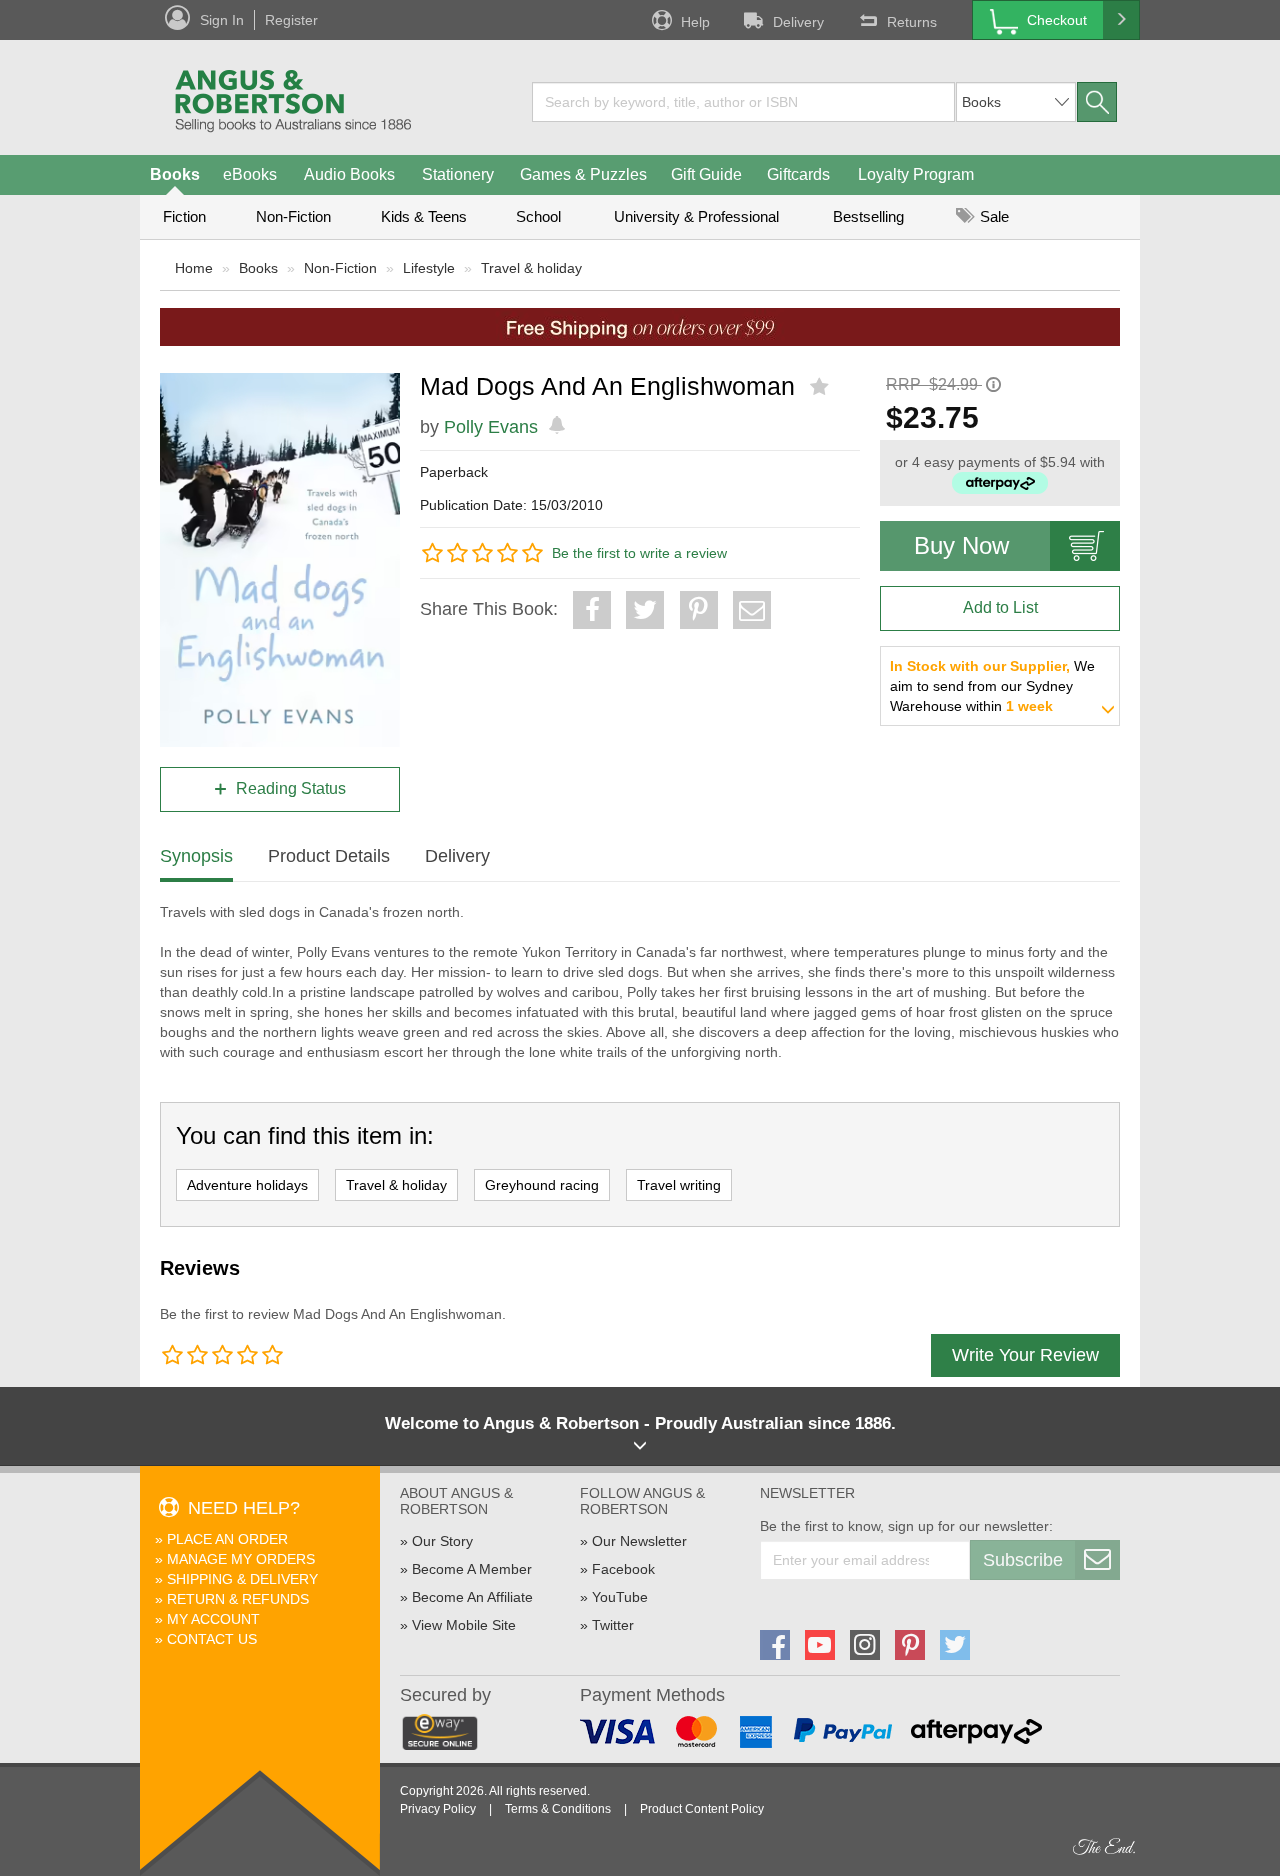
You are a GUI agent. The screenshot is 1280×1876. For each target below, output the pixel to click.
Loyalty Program (916, 174)
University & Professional (696, 216)
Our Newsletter (639, 1541)
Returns (912, 22)
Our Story (442, 1541)
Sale (992, 216)
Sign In (222, 20)
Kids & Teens (424, 216)
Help (695, 22)
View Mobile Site (464, 1625)
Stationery (458, 174)
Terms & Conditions (558, 1809)
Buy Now (961, 545)
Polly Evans (491, 427)
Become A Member (472, 1569)
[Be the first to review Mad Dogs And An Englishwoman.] (821, 387)
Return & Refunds (238, 1599)
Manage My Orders (241, 1559)
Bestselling (868, 216)
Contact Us (212, 1639)
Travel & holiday (531, 268)
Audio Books (349, 174)
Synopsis (196, 856)
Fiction (184, 216)
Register (291, 20)
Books (175, 174)
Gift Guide (706, 174)
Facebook (623, 1569)
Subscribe (1023, 1560)
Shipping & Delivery (242, 1579)
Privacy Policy (438, 1809)
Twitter (613, 1625)
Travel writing (679, 1185)
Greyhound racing (542, 1185)
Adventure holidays (247, 1185)
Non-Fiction (293, 216)
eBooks (250, 174)
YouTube (620, 1597)
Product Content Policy (702, 1809)
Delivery (798, 22)
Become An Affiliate (472, 1597)
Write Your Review (1025, 1355)
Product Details (329, 856)
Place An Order (227, 1539)
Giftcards (798, 174)
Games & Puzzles (583, 174)
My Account (213, 1619)
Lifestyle (429, 268)
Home (194, 268)
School (538, 216)
